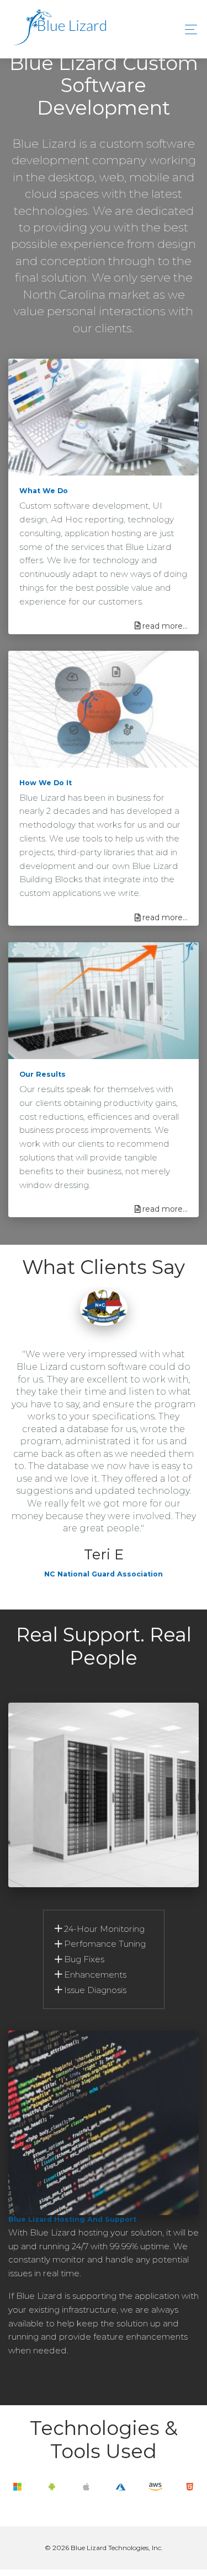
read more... (165, 626)
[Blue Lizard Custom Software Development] (57, 29)
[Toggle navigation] (188, 29)
